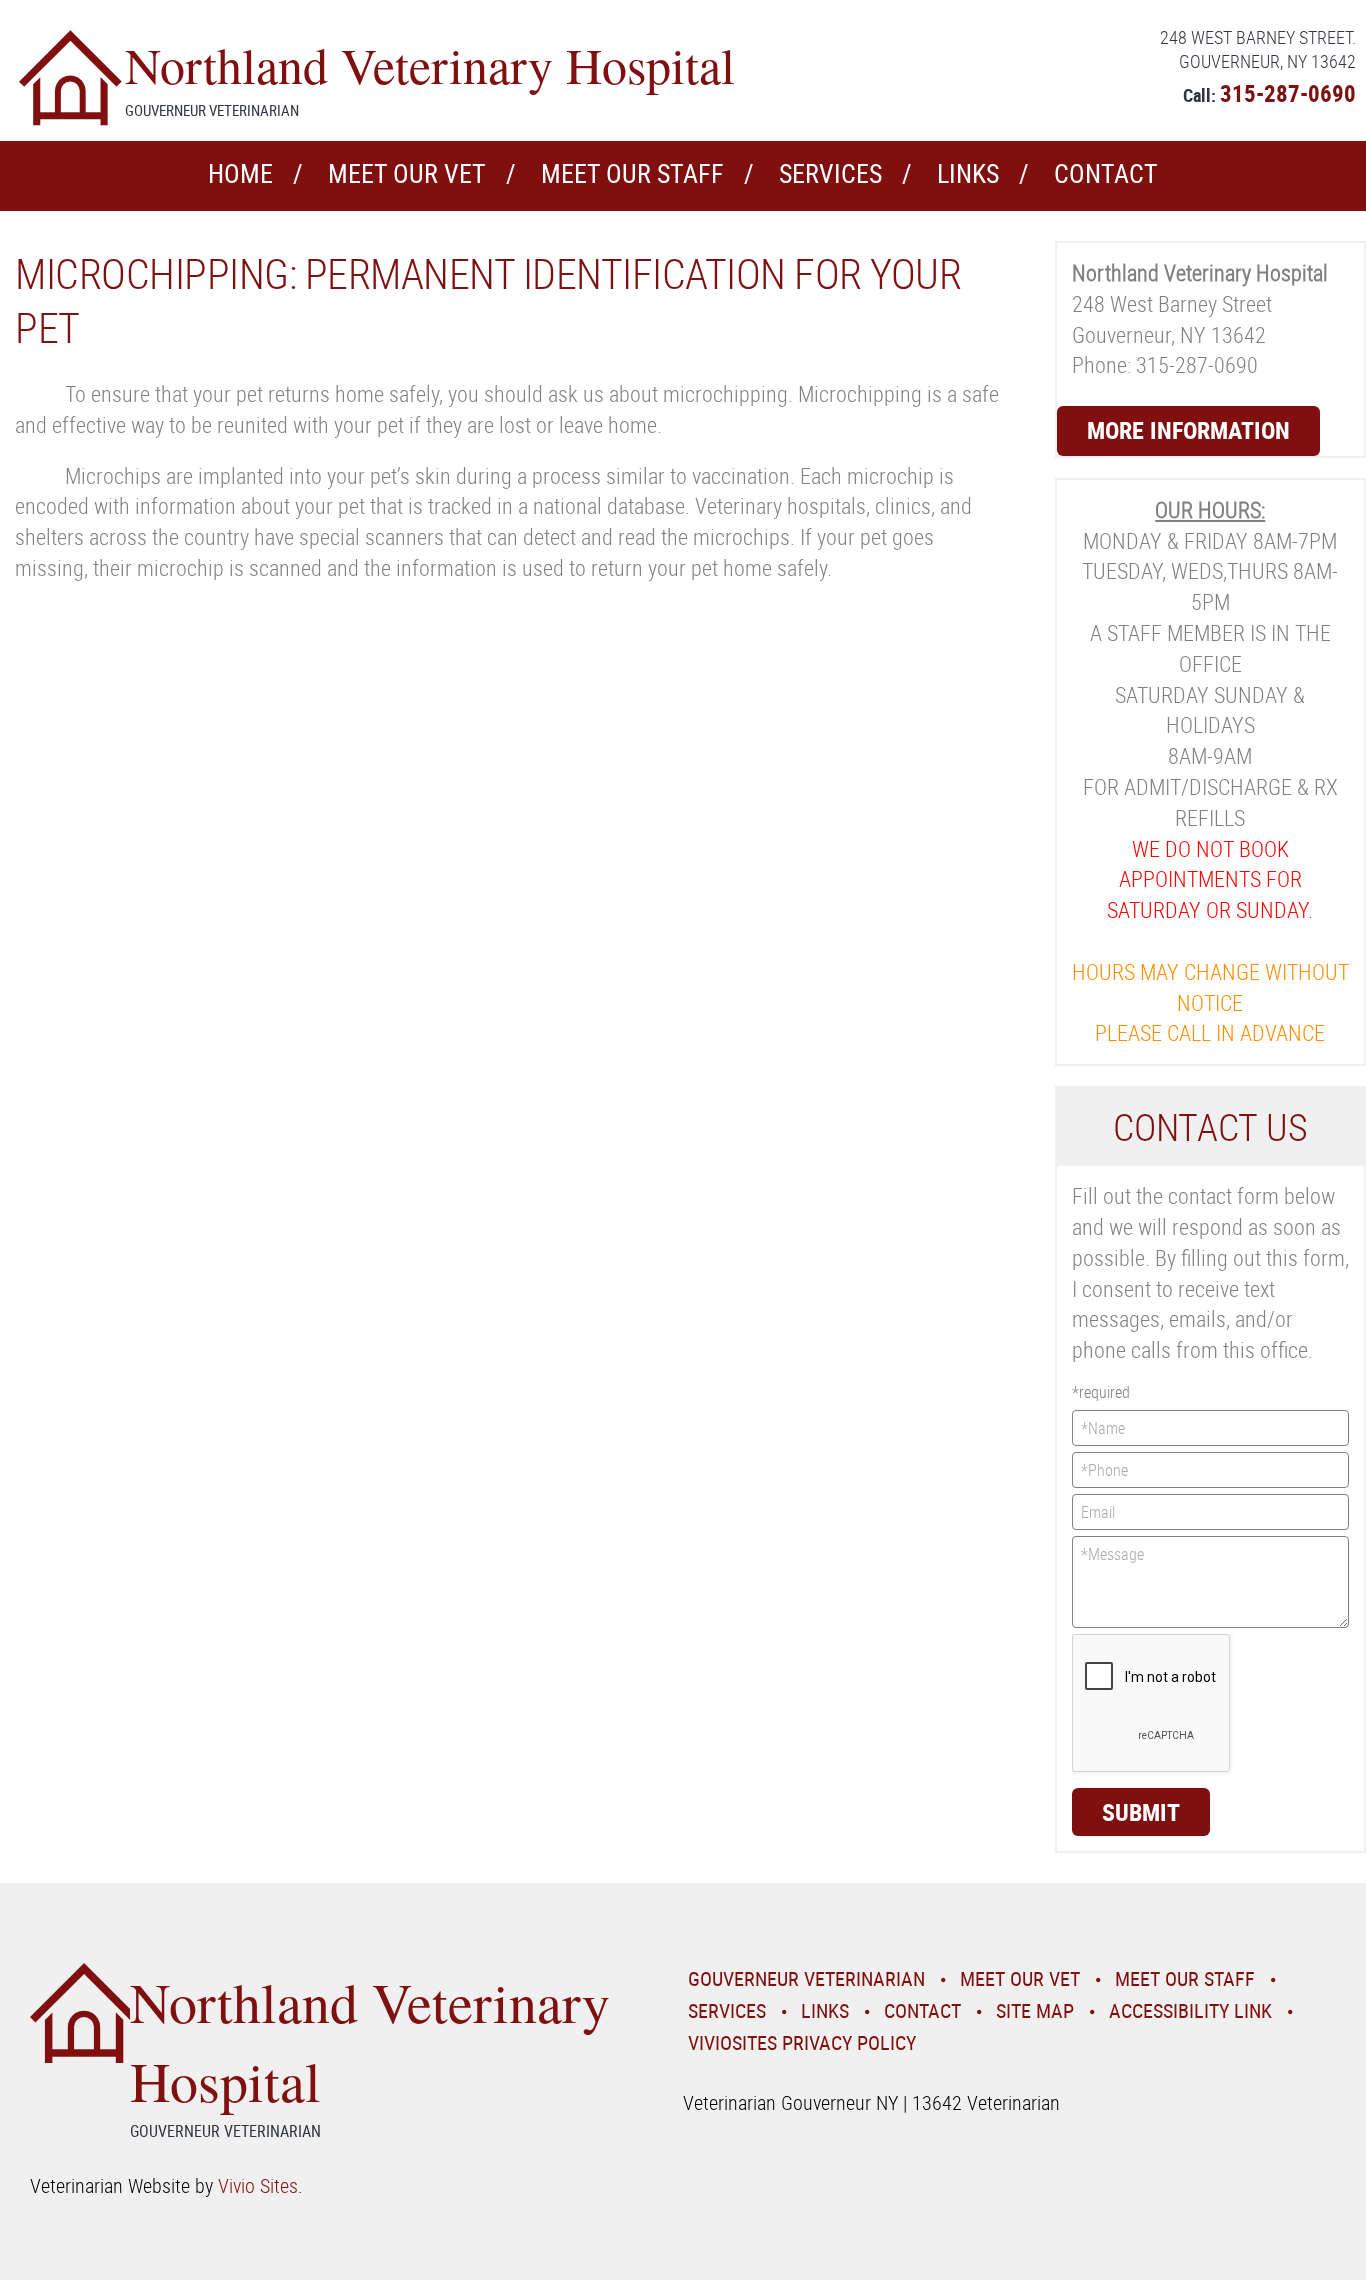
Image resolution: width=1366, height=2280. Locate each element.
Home (240, 173)
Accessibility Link (1190, 2010)
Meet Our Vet (407, 173)
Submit (1141, 1812)
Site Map (1035, 2010)
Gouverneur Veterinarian (806, 1978)
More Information (1188, 430)
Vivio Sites (258, 2185)
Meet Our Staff (632, 173)
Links (968, 173)
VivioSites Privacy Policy (802, 2042)
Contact (1106, 173)
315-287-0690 (1288, 93)
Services (830, 173)
